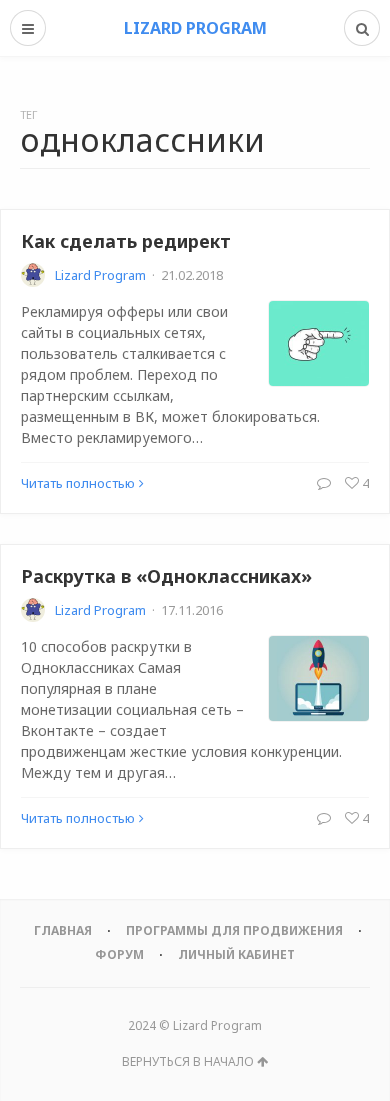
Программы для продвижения (234, 930)
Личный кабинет (236, 954)
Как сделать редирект (126, 241)
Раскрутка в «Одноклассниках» (166, 576)
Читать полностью (78, 483)
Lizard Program (100, 275)
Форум (119, 954)
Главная (63, 930)
